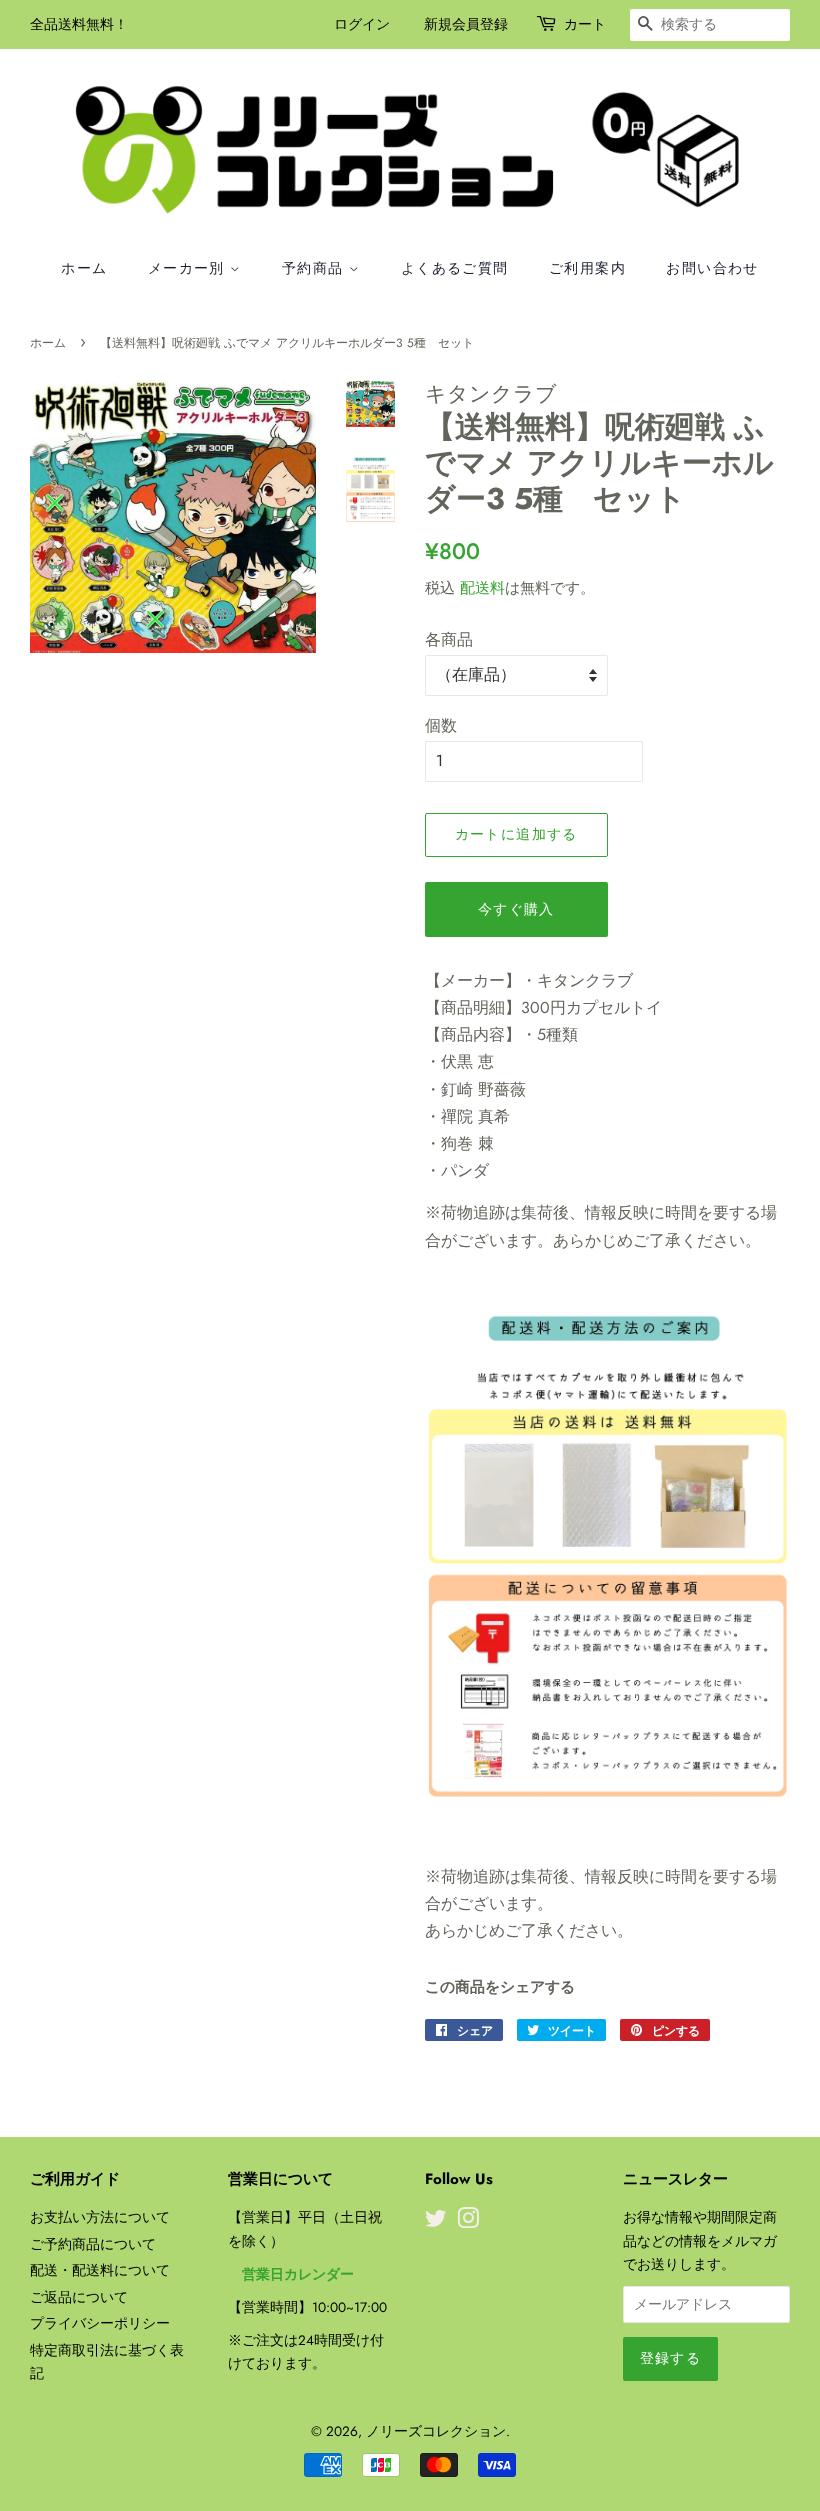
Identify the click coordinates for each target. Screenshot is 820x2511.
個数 (441, 725)
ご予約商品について (93, 2244)
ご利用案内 (587, 268)
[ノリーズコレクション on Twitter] (436, 2222)
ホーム (84, 268)
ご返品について (79, 2297)
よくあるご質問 (455, 268)
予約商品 (315, 268)
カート (585, 24)
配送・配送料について (100, 2270)
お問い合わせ (712, 268)
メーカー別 (189, 268)
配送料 (482, 588)
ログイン (362, 24)
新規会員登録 (466, 24)
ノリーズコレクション (436, 2431)
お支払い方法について (100, 2217)
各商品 (449, 639)
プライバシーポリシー (100, 2323)
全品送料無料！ (79, 24)
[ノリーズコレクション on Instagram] (468, 2222)
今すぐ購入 (516, 909)
